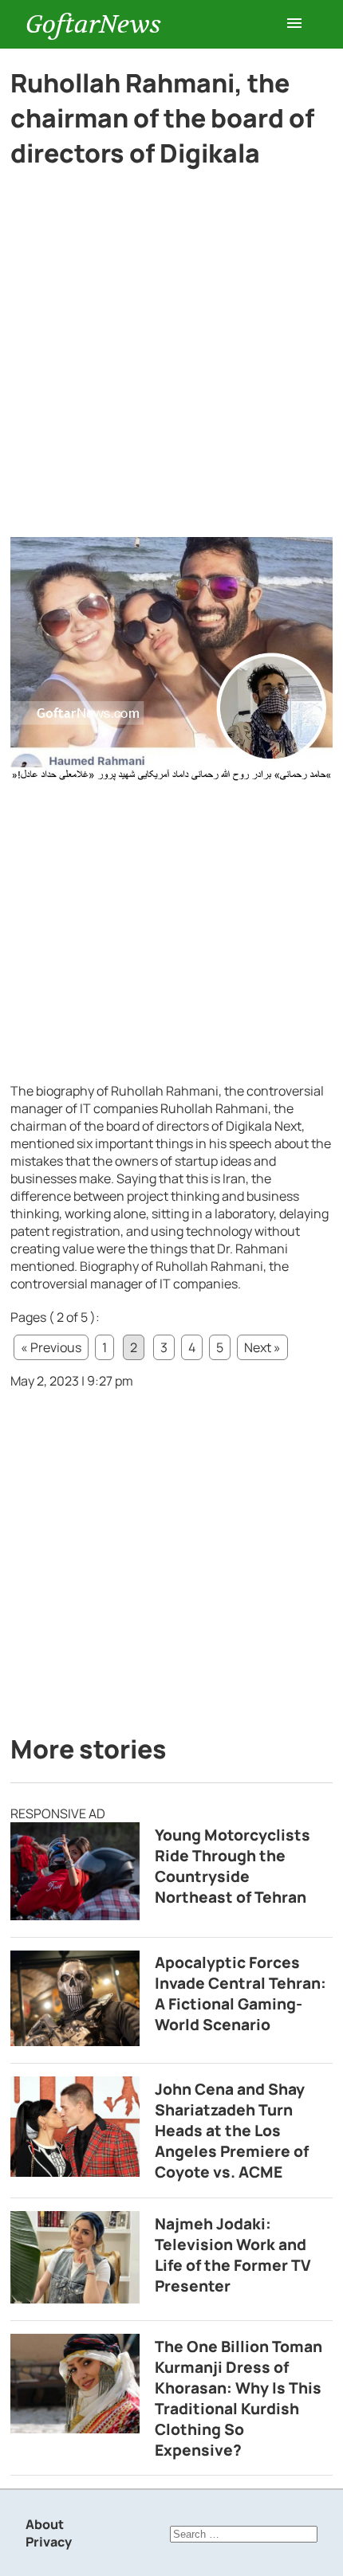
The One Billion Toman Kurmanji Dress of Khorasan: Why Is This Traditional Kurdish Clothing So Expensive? (239, 2398)
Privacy (49, 2542)
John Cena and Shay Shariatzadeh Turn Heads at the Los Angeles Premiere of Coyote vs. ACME (232, 2131)
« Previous (51, 1347)
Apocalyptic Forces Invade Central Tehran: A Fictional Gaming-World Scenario (240, 1994)
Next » (262, 1347)
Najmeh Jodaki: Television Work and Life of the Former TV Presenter (233, 2255)
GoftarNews (93, 24)
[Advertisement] (171, 359)
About (45, 2524)
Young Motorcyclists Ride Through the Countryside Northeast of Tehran (233, 1866)
